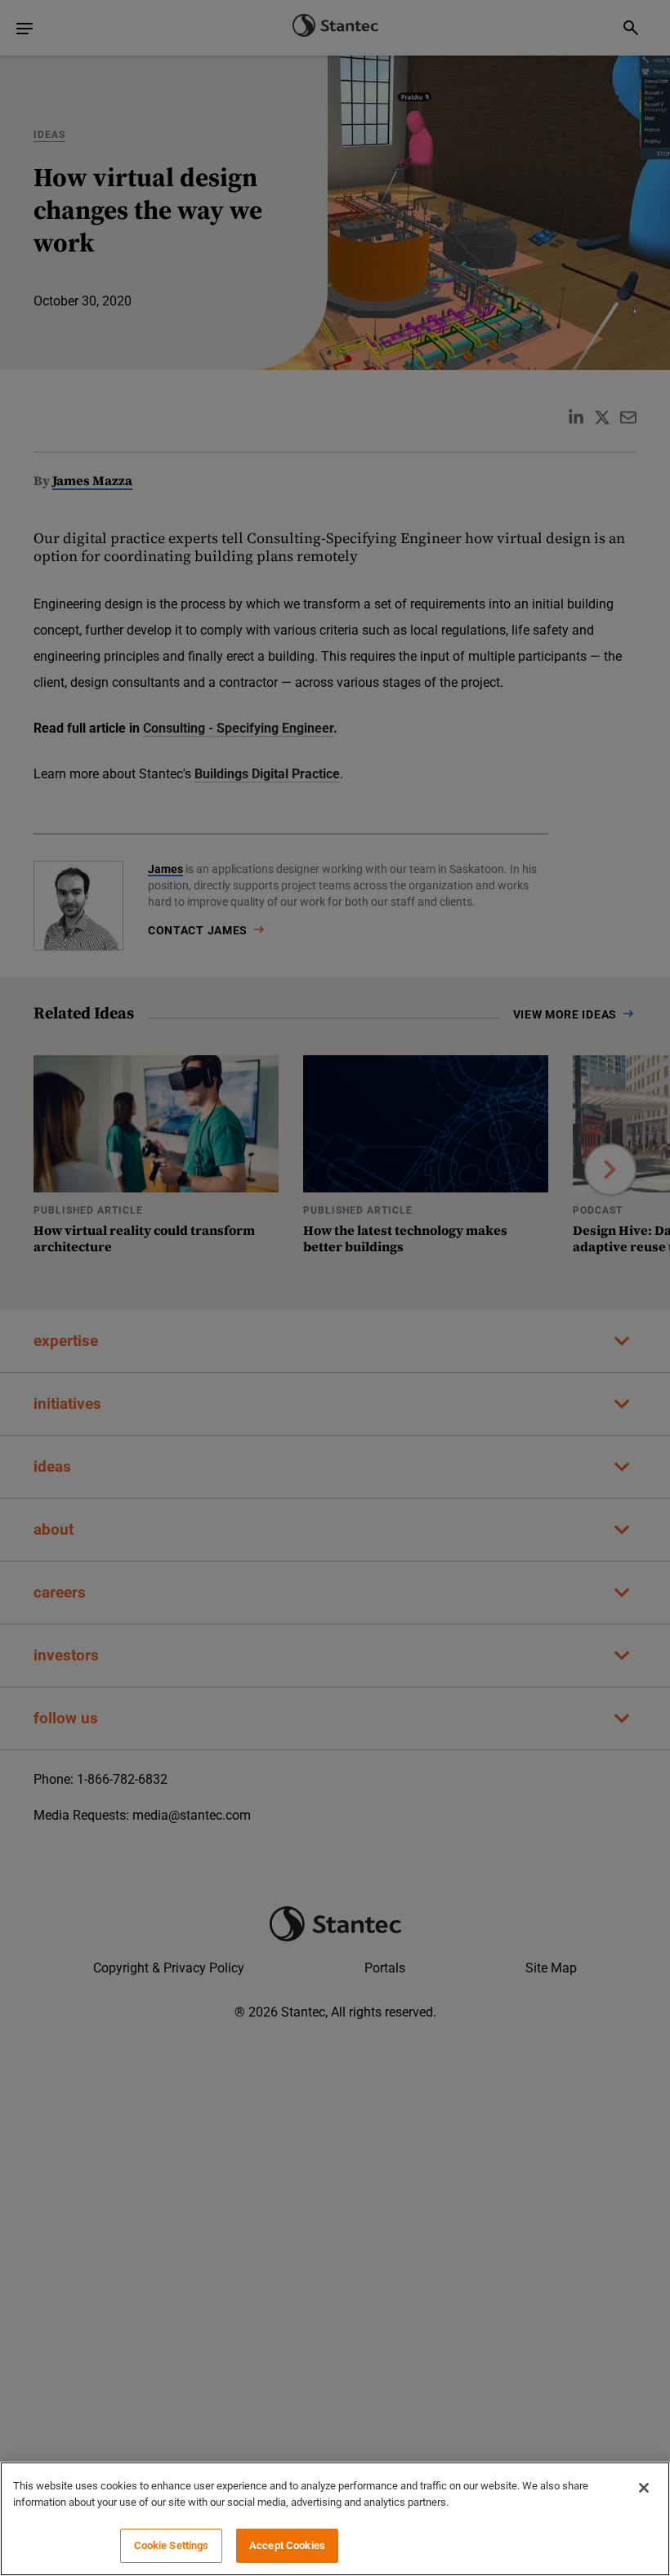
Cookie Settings (172, 2545)
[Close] (644, 2488)
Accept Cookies (287, 2545)
